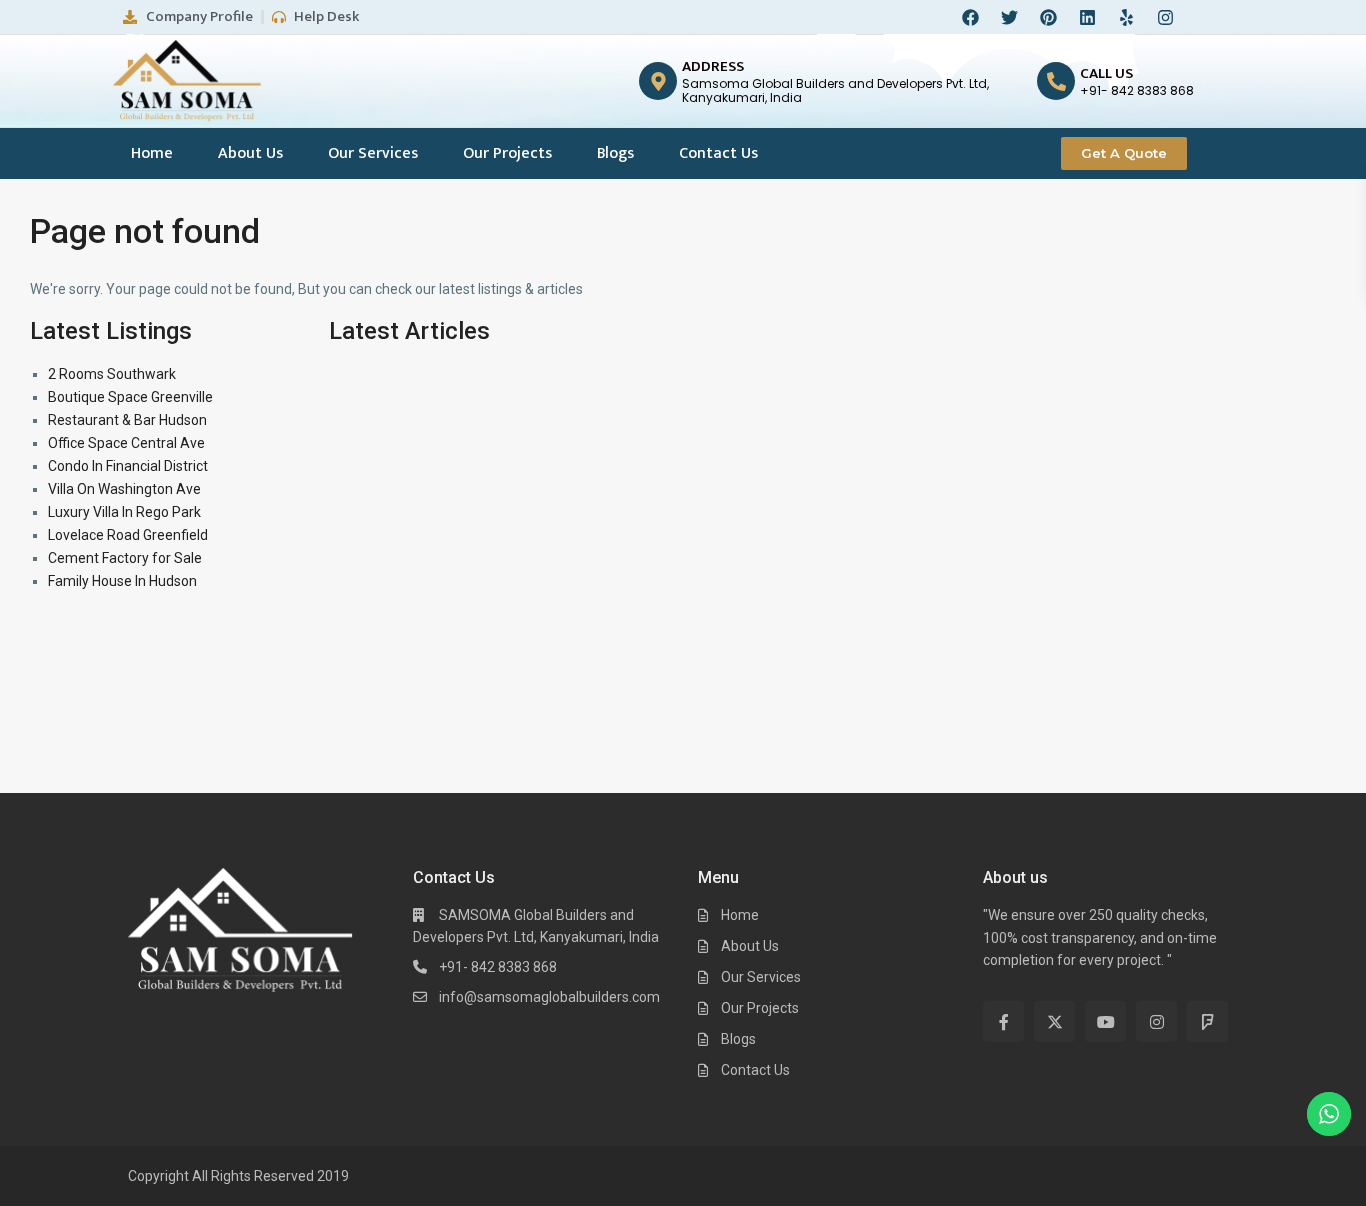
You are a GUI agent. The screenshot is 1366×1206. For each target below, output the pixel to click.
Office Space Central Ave (126, 443)
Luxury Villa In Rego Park (124, 512)
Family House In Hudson (122, 581)
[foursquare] (1207, 1021)
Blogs (615, 153)
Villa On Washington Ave (124, 489)
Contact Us (718, 153)
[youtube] (1105, 1021)
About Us (250, 153)
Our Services (373, 153)
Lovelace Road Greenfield (128, 535)
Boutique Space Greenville (130, 397)
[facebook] (1003, 1021)
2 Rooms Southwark (112, 374)
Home (152, 153)
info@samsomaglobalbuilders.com (549, 997)
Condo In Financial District (128, 466)
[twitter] (1054, 1021)
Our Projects (507, 153)
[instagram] (1156, 1021)
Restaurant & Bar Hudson (127, 420)
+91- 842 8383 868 (498, 967)
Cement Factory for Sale (125, 558)
